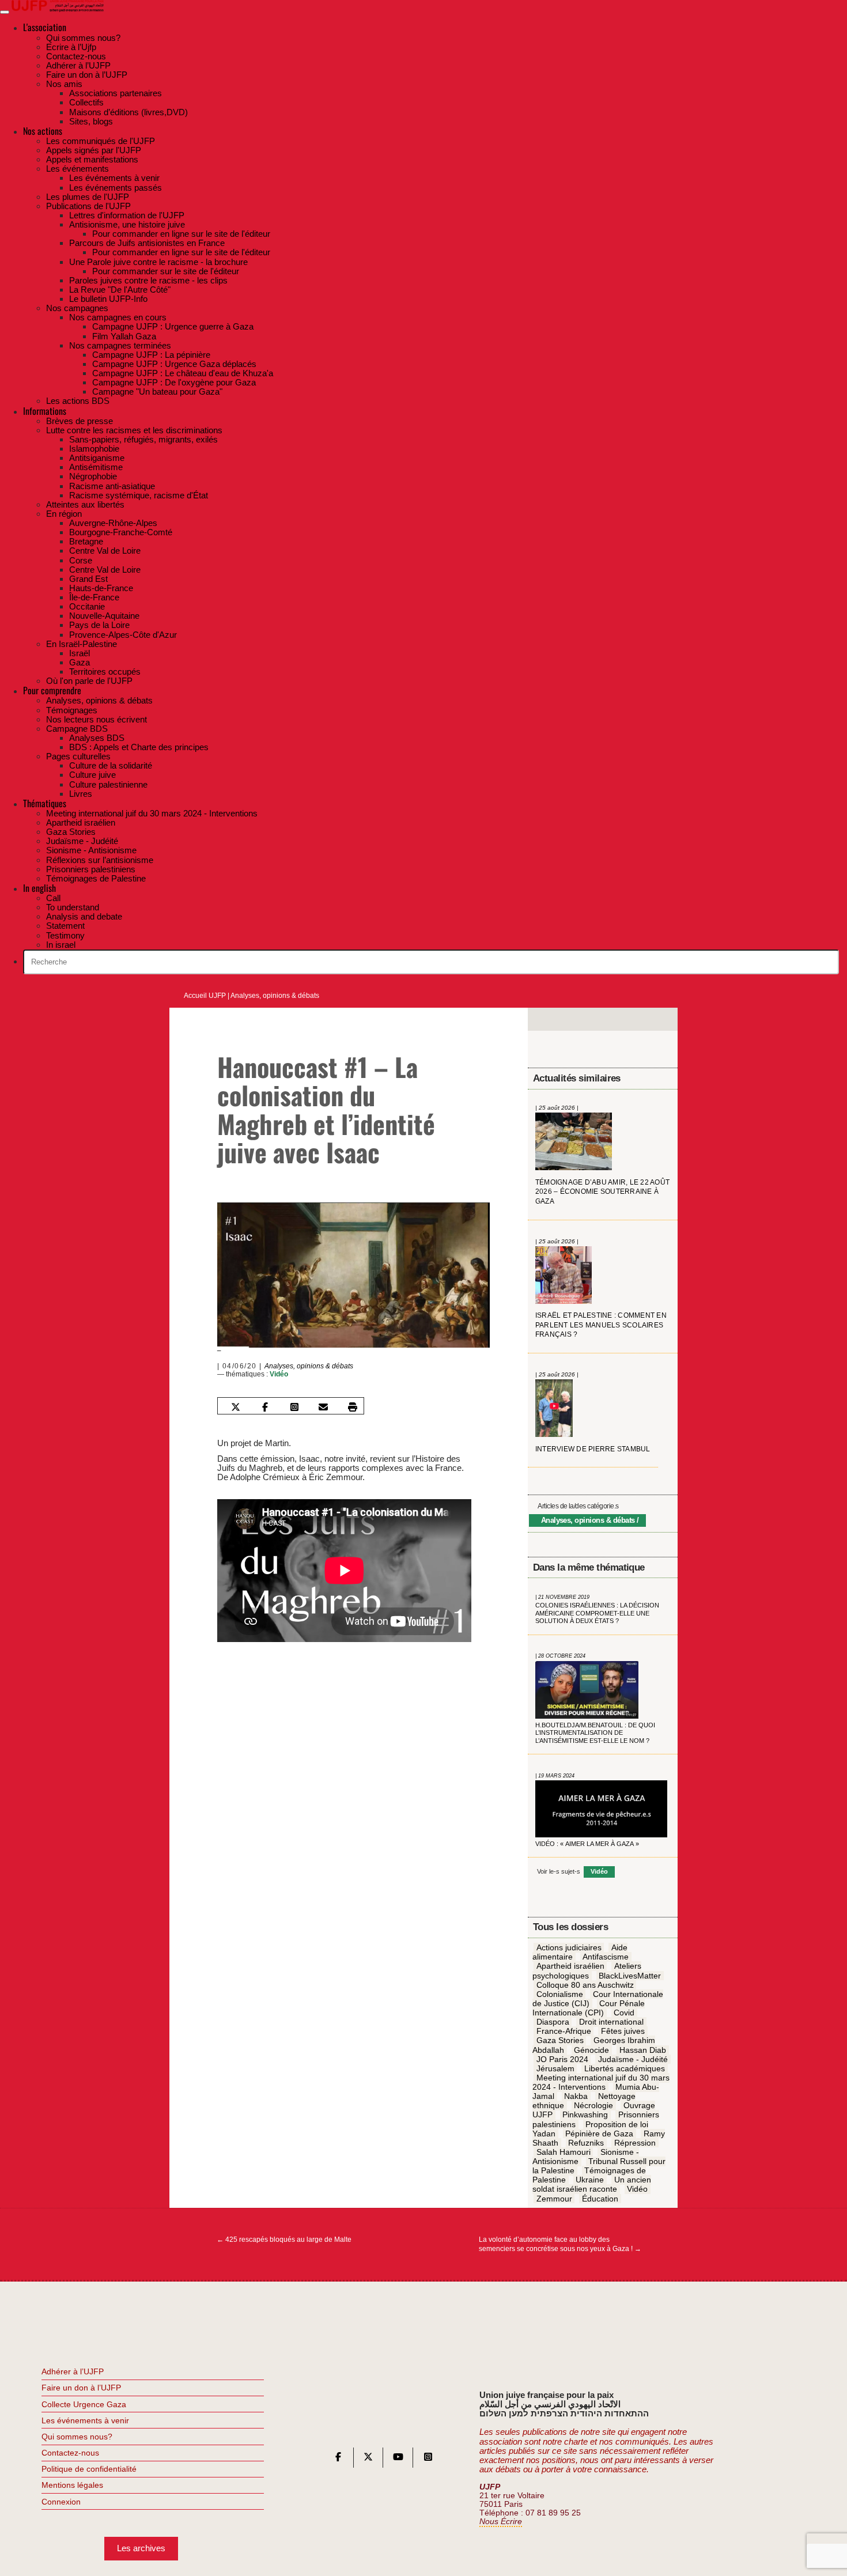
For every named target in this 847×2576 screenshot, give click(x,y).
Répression (635, 2143)
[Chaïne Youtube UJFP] (398, 2459)
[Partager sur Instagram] (294, 1407)
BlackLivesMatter (630, 1976)
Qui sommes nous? (77, 2437)
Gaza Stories (560, 2041)
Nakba (576, 2096)
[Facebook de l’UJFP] (338, 2459)
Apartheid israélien (570, 1966)
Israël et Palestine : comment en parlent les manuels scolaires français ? (601, 1325)
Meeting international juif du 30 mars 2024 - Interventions (601, 2082)
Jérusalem (555, 2068)
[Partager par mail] (323, 1407)
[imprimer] (353, 1407)
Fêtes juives (623, 2032)
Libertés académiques (625, 2068)
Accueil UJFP (205, 996)
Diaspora (553, 2022)
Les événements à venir (85, 2420)
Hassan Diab (643, 2050)
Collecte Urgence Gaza (84, 2404)
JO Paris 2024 (562, 2059)
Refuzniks (586, 2143)
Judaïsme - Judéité (633, 2059)
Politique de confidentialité (89, 2469)
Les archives (141, 2548)
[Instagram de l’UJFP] (428, 2459)
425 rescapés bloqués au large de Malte (284, 2240)
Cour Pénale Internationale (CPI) (589, 2008)
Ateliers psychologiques (587, 1971)
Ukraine (590, 2180)
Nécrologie (593, 2106)
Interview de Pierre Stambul (593, 1449)
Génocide (591, 2050)
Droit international (611, 2022)
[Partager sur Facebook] (265, 1407)
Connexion (61, 2502)
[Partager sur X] (236, 1407)
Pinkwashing (585, 2115)
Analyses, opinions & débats (275, 996)
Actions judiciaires (569, 1947)
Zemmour (554, 2199)
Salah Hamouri (564, 2152)
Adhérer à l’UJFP (73, 2371)
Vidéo (279, 1374)
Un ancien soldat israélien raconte (592, 2185)
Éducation (600, 2199)
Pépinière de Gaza (599, 2134)
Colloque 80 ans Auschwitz (585, 1985)
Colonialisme (560, 1994)
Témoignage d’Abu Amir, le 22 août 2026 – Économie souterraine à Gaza (602, 1192)
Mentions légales (72, 2485)
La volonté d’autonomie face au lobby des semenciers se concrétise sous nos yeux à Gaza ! (560, 2244)
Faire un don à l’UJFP (81, 2388)
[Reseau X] (368, 2459)
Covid (624, 2013)
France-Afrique (564, 2032)
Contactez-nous (70, 2453)
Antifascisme (606, 1957)
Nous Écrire (501, 2522)
